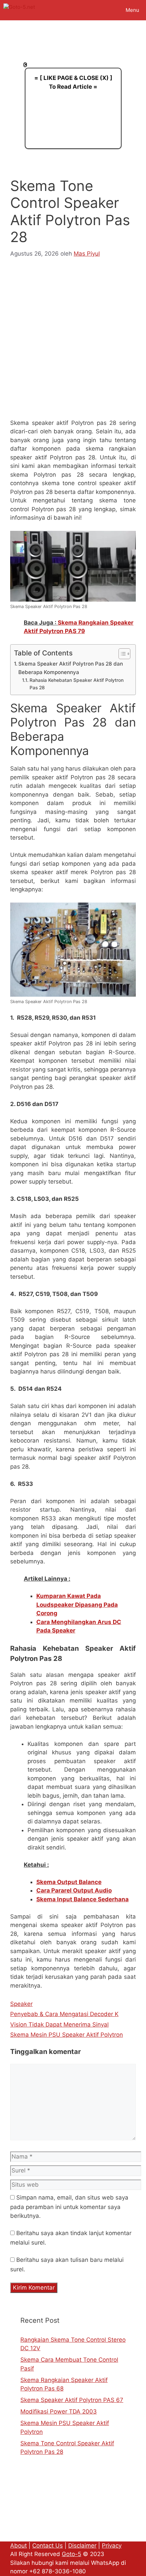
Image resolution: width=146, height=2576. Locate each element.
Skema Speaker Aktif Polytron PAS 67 (72, 2400)
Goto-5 (71, 2554)
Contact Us (48, 2546)
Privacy (112, 2546)
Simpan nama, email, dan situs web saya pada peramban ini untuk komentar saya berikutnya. (69, 2207)
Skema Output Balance (69, 1882)
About (19, 2546)
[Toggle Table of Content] (121, 654)
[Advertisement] (73, 343)
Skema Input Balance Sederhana (83, 1899)
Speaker (21, 2004)
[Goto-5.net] (19, 10)
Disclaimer (82, 2546)
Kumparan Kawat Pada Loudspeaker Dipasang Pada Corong (77, 1605)
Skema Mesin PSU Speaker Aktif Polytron (67, 2035)
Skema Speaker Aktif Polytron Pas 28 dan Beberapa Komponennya (71, 668)
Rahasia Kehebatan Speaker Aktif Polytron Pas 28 (77, 684)
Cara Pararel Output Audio (74, 1890)
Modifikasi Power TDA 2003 (59, 2411)
